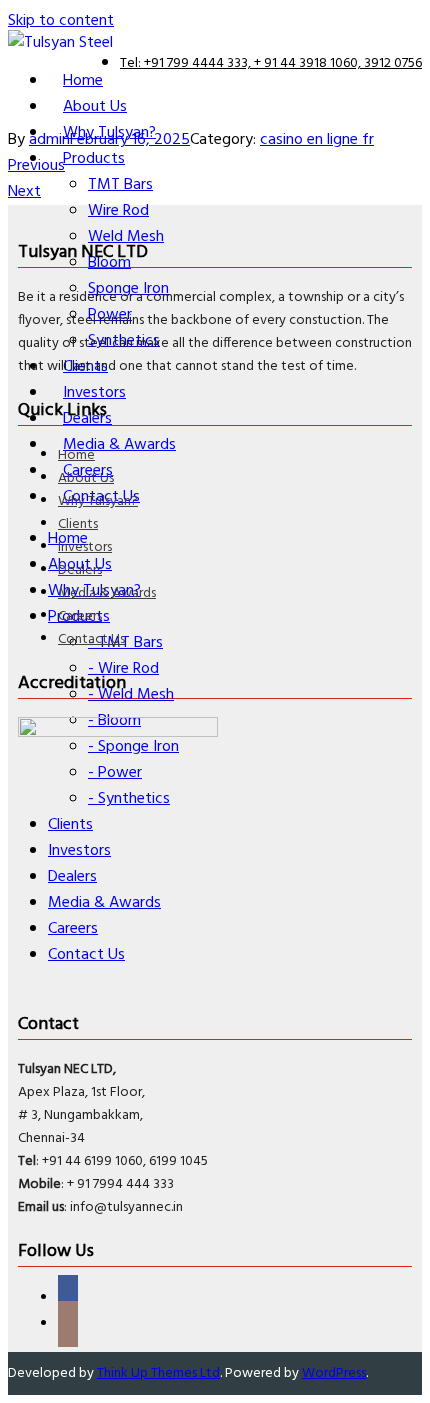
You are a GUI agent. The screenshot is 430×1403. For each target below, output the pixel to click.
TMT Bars (120, 185)
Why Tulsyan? (98, 501)
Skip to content (61, 21)
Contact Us (91, 639)
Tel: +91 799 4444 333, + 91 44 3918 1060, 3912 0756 (271, 63)
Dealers (80, 570)
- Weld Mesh (131, 695)
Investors (85, 547)
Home (76, 455)
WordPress (334, 1373)
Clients (78, 524)
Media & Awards (107, 593)
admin (49, 140)
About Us (86, 478)
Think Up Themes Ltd (158, 1373)
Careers (80, 616)
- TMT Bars (125, 643)
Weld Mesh (126, 237)
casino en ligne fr (317, 140)
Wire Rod (118, 211)
